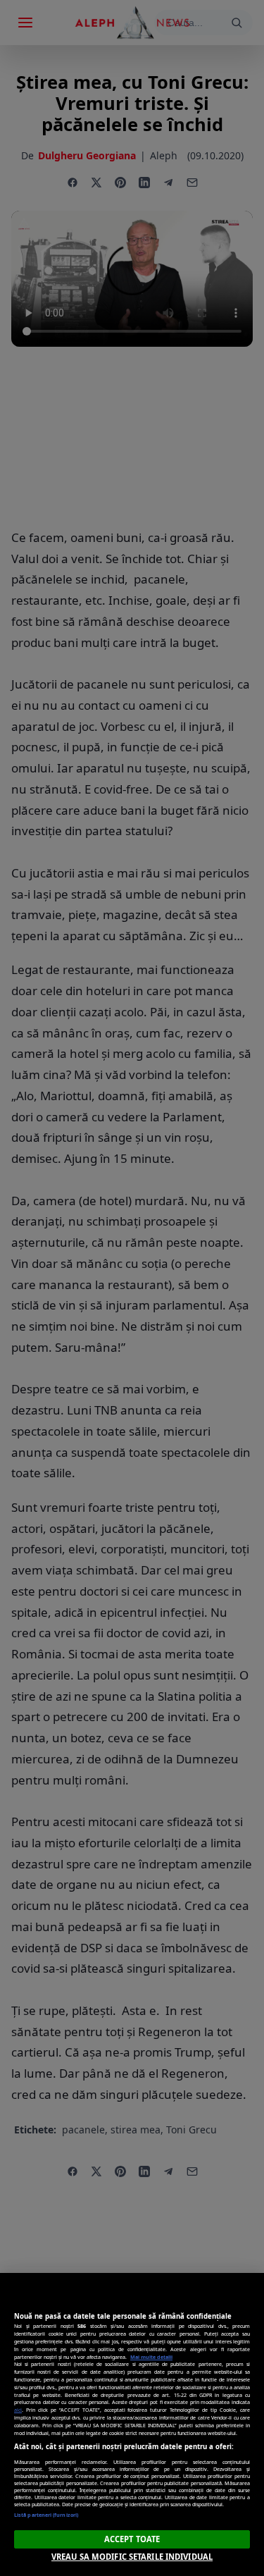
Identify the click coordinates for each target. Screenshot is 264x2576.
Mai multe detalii (151, 2357)
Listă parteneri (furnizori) (46, 2515)
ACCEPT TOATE (132, 2539)
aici (18, 2410)
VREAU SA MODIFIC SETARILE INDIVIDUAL (132, 2557)
